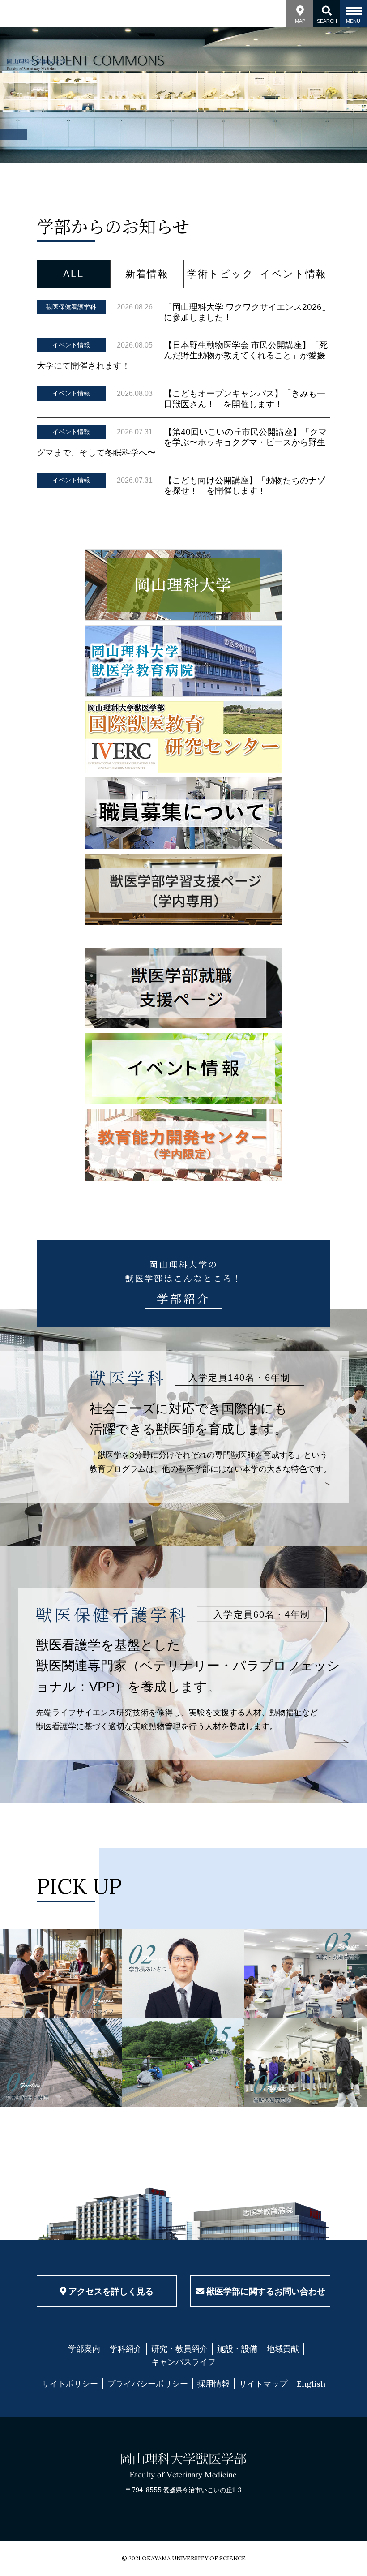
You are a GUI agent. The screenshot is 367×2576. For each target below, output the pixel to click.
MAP (300, 21)
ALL (73, 274)
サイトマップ (263, 2384)
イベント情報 (293, 274)
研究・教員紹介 (179, 2349)
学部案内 (84, 2349)
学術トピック (220, 274)
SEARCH (327, 21)
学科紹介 (126, 2349)
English (311, 2384)
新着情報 (147, 274)
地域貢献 (283, 2349)
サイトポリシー (70, 2384)
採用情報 (213, 2384)
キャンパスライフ (183, 2362)
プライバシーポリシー (148, 2384)
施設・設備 (237, 2349)
